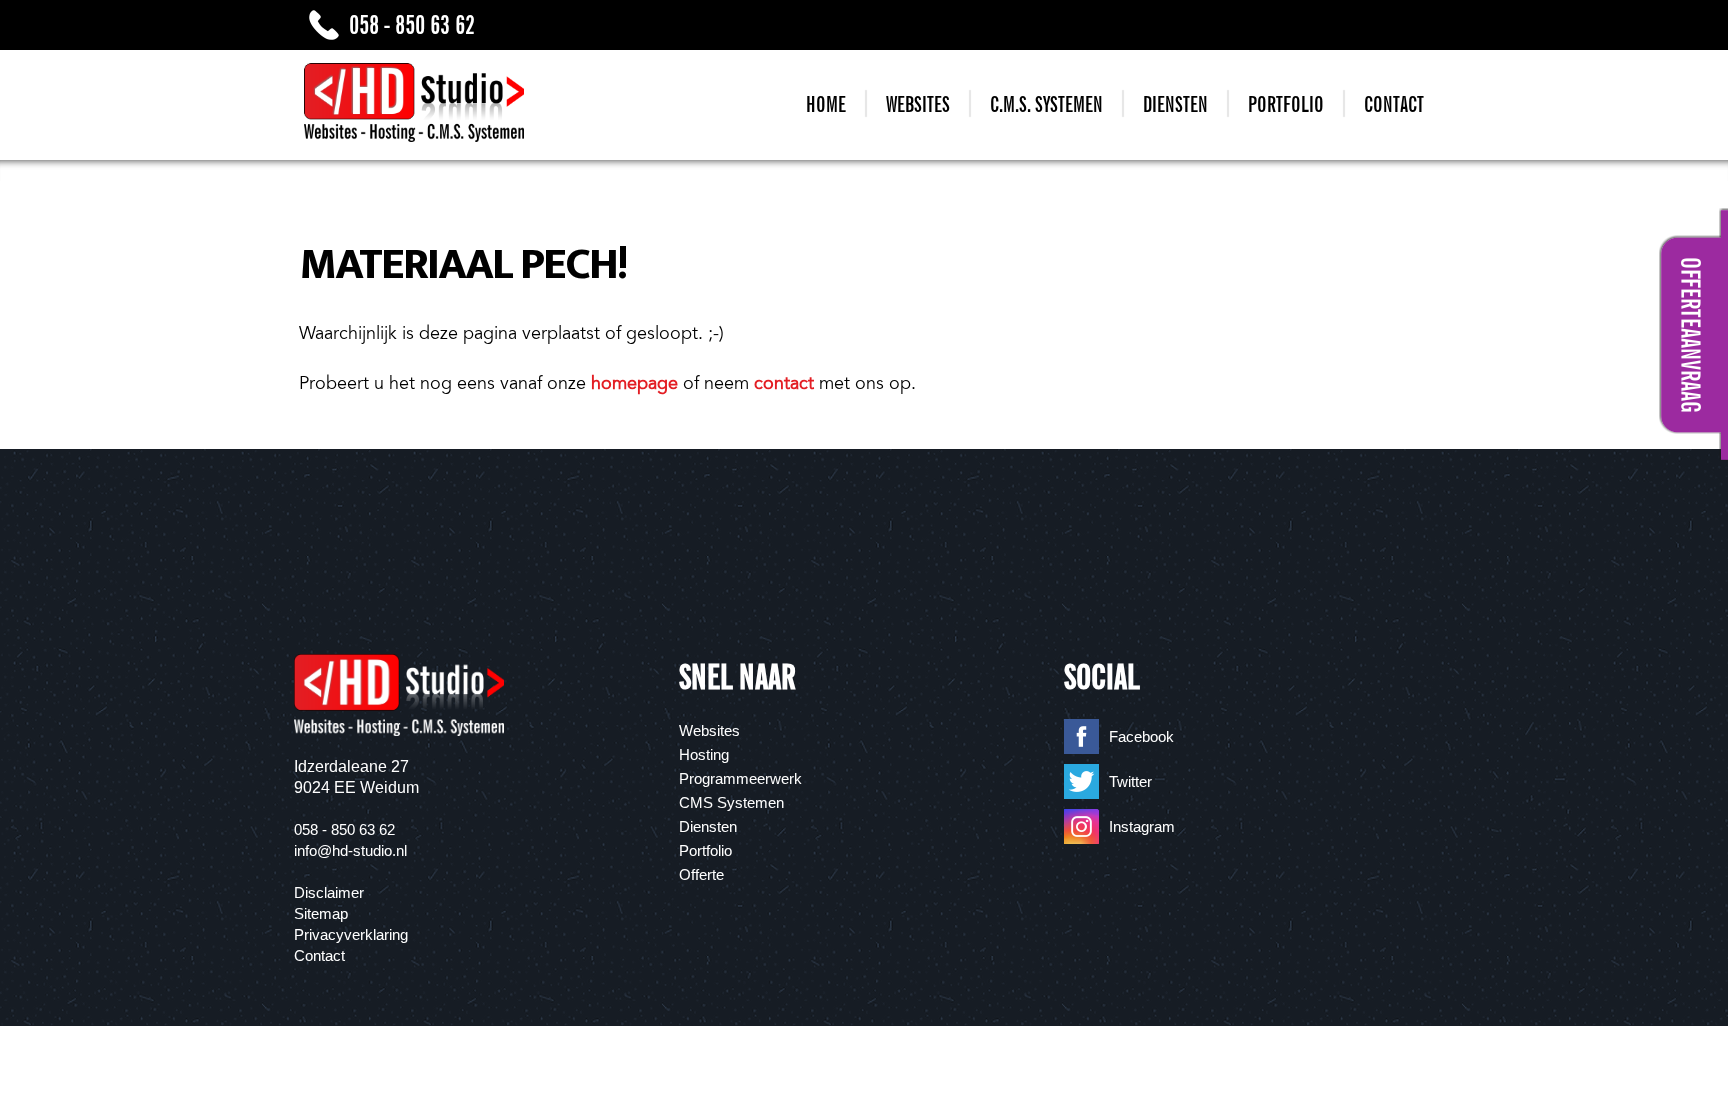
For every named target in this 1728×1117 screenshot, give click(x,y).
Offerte (701, 874)
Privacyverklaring (351, 934)
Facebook (1141, 736)
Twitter (1130, 781)
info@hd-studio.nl (350, 850)
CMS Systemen (731, 802)
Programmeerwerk (740, 778)
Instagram (1142, 826)
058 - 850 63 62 (412, 24)
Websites (918, 104)
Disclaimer (329, 892)
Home (826, 104)
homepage (634, 383)
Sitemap (321, 913)
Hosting (704, 754)
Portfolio (1286, 104)
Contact (1394, 104)
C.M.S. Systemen (1046, 104)
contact (784, 383)
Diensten (1175, 104)
